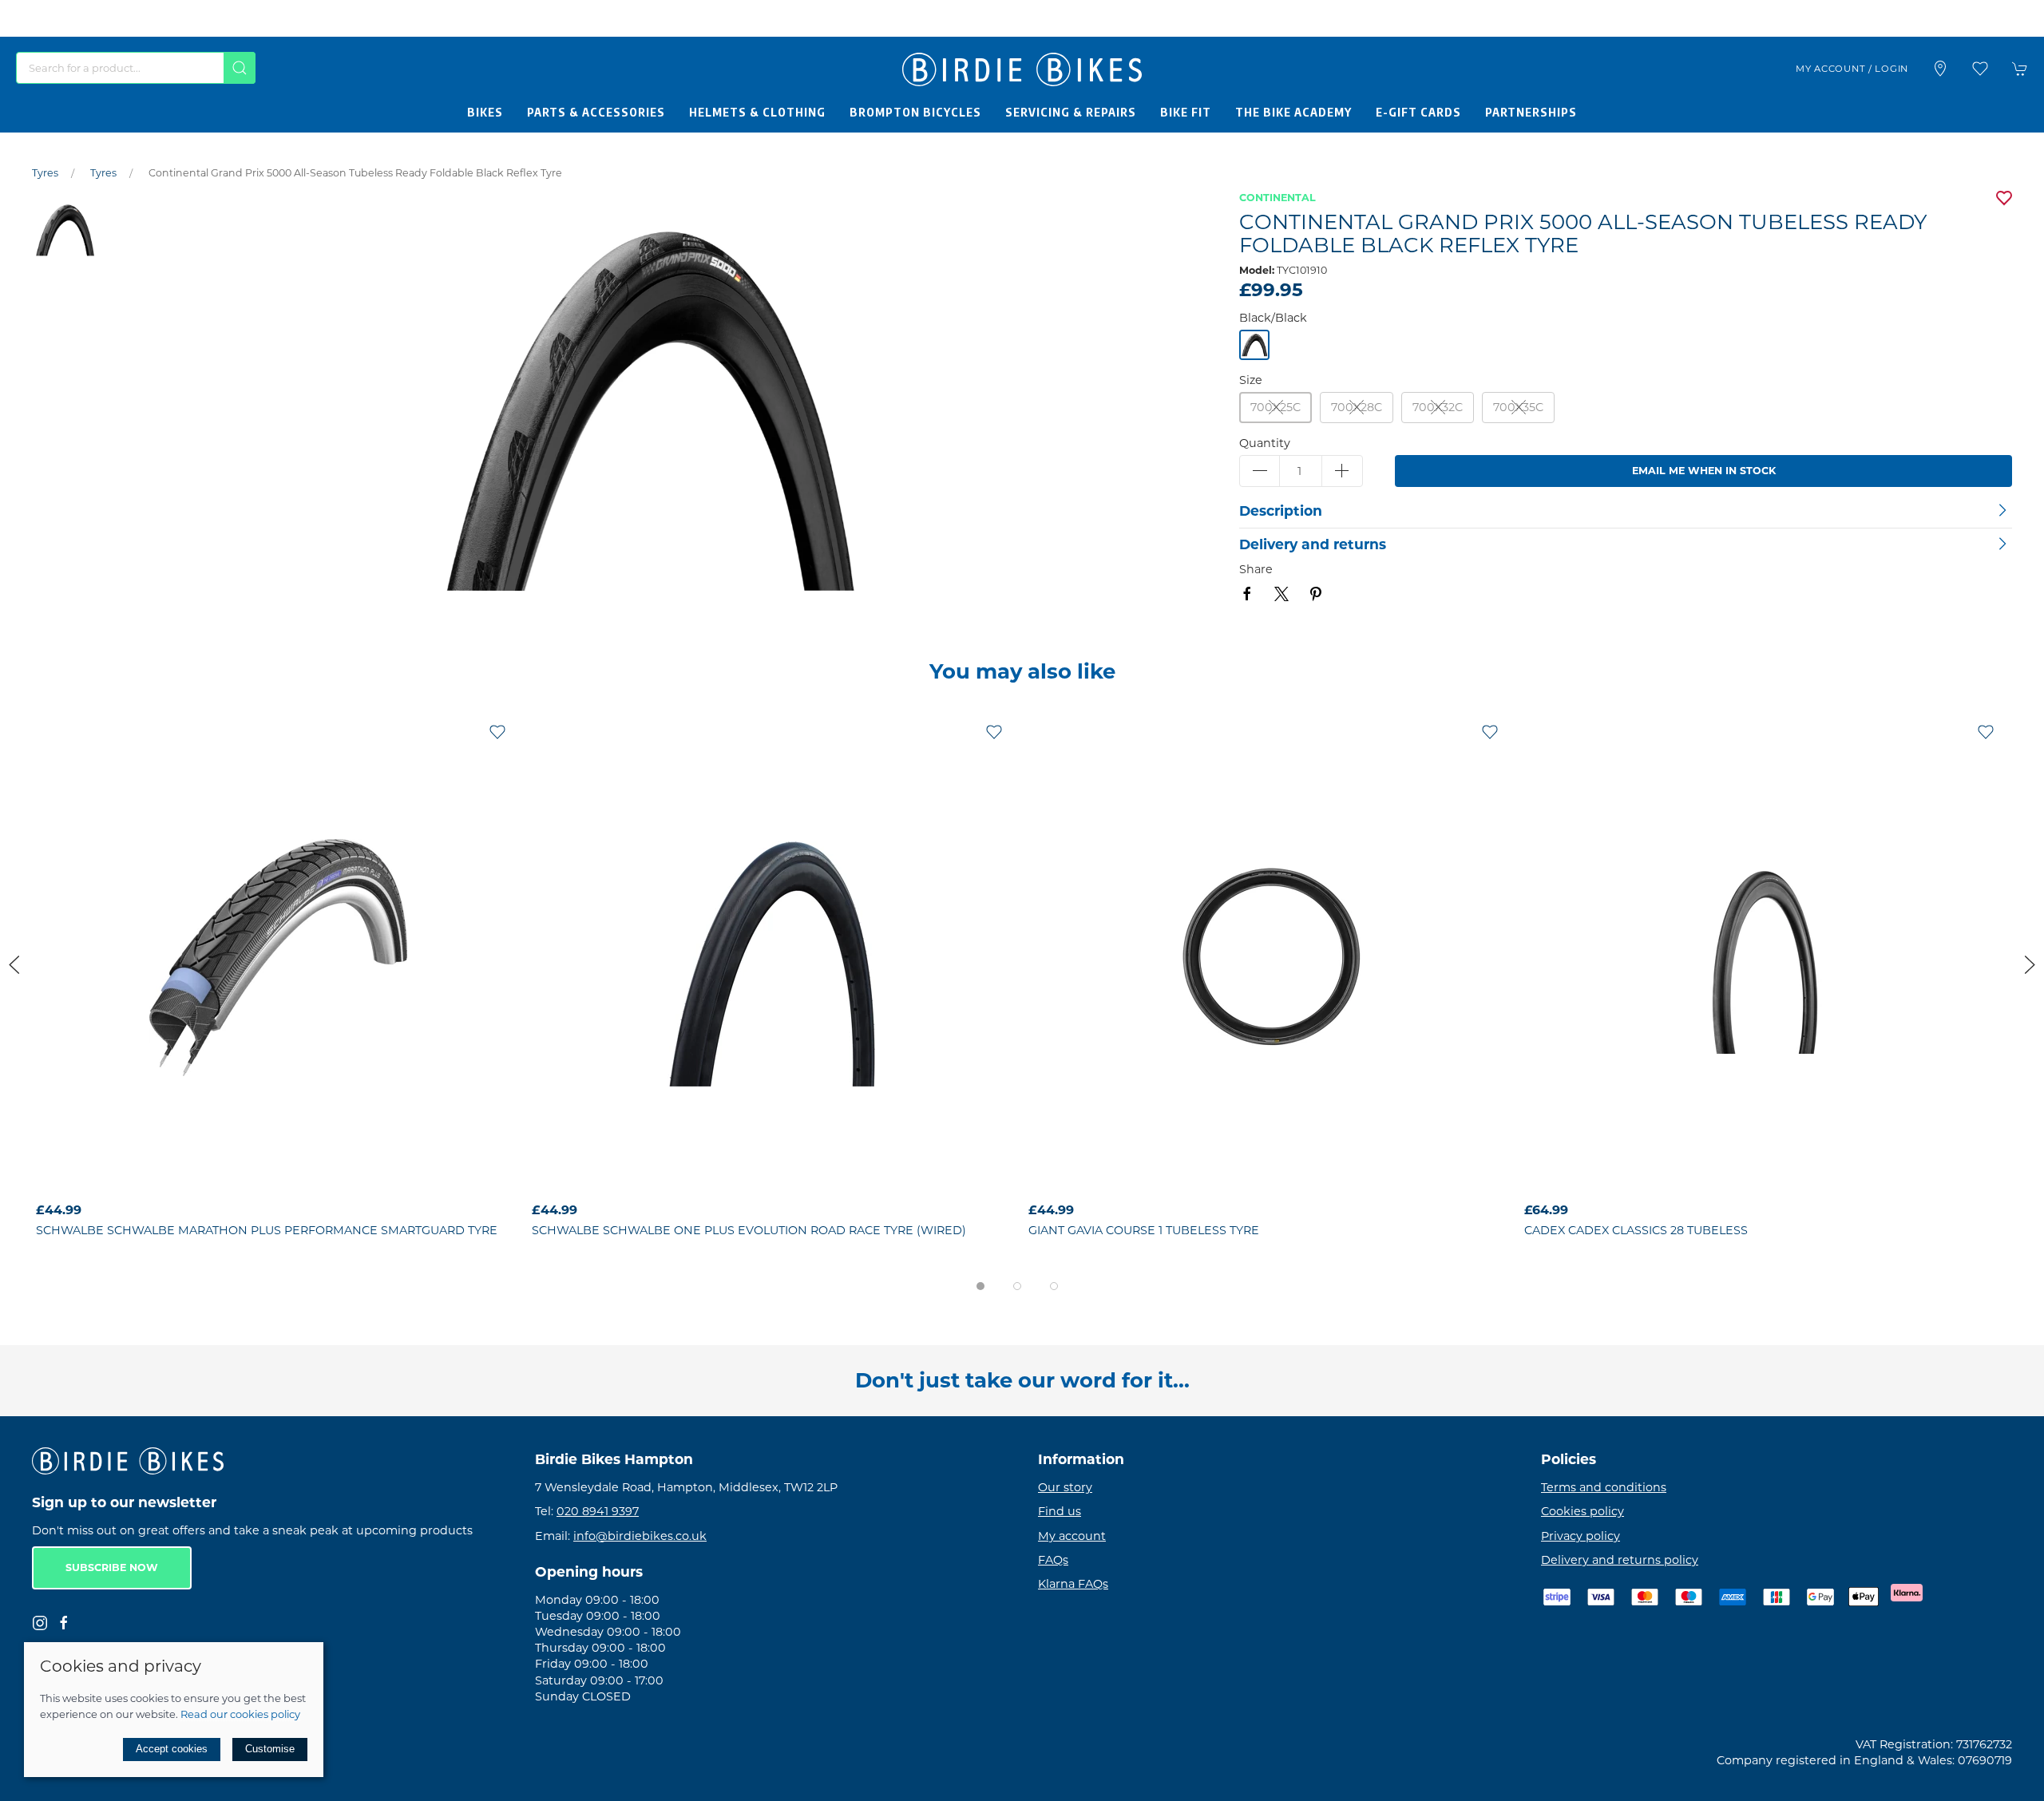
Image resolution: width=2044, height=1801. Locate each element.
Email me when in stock (1704, 471)
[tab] (980, 1286)
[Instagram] (40, 1623)
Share (1256, 569)
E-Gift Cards (1418, 112)
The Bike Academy (1293, 112)
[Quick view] (497, 1182)
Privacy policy (1581, 1536)
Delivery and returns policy (1620, 1560)
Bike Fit (1186, 112)
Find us (1060, 1512)
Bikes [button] (485, 112)
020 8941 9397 (598, 1512)
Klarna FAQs (1073, 1584)
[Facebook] (64, 1623)
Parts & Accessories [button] (596, 112)
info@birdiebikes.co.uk (640, 1536)
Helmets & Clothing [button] (757, 112)
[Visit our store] (1940, 69)
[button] (1980, 69)
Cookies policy (1583, 1512)
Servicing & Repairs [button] (1071, 112)
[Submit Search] (240, 68)
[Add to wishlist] (497, 731)
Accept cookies (172, 1749)
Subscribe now (112, 1568)
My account (1072, 1536)
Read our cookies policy (240, 1714)
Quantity (1265, 443)
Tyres (45, 173)
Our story (1065, 1488)
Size (1251, 380)
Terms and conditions (1604, 1488)
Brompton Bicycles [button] (915, 112)
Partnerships (1531, 112)
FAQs (1053, 1560)
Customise (270, 1749)
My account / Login (1852, 69)
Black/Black (1273, 318)
